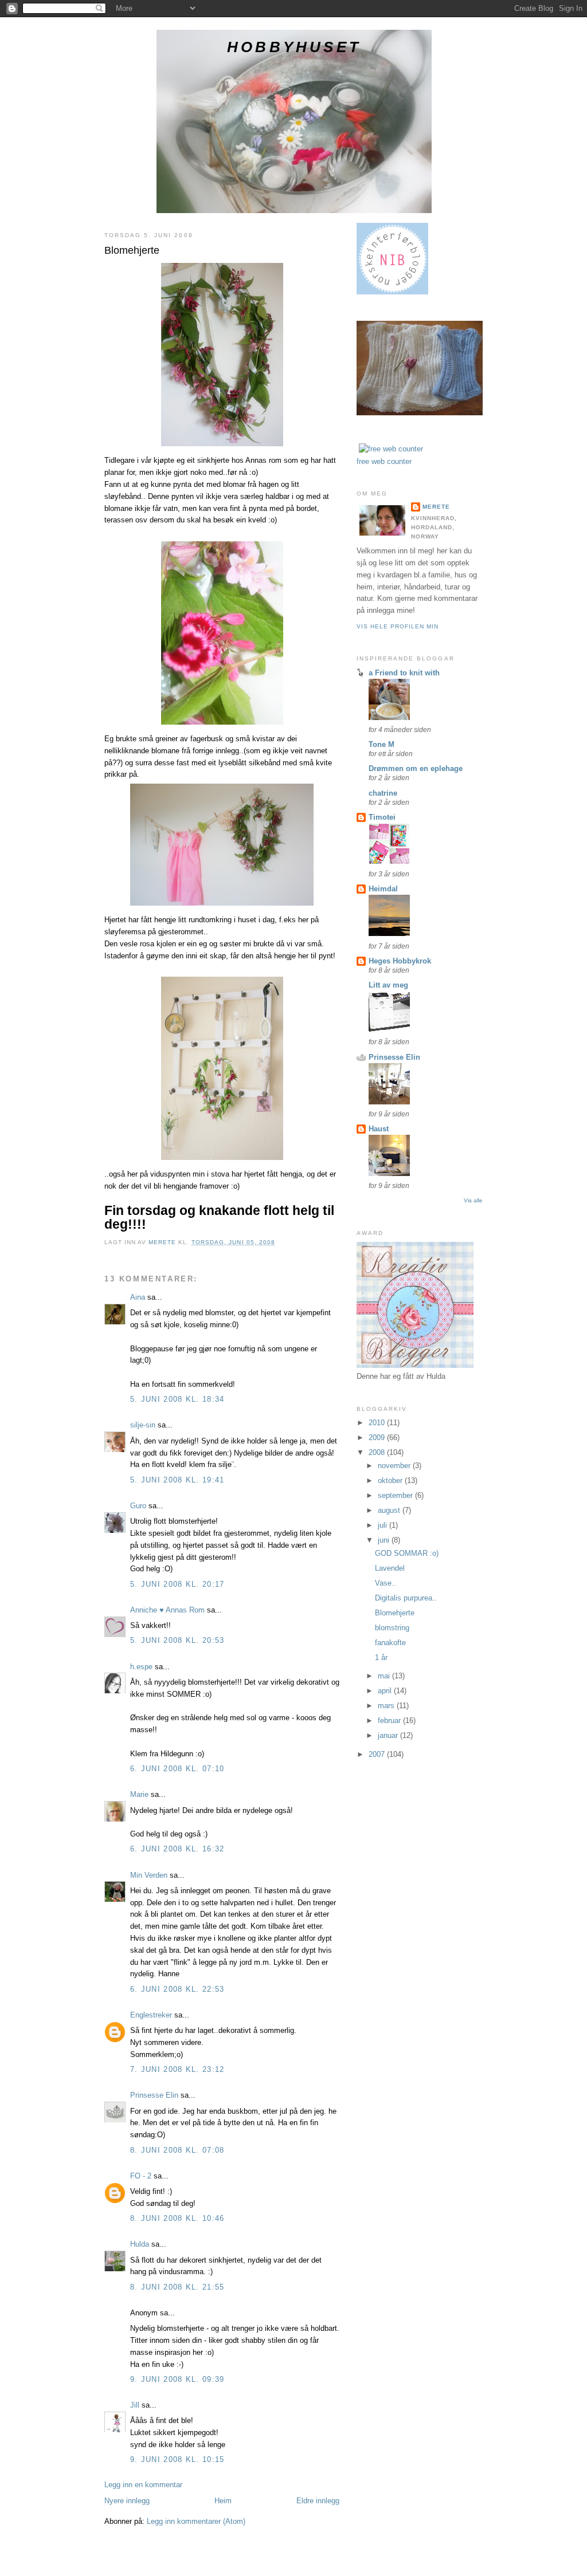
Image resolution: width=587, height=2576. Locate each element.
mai (385, 1676)
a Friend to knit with (404, 673)
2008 (378, 1452)
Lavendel (390, 1568)
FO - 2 (141, 2176)
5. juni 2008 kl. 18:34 (177, 1399)
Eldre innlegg (318, 2501)
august (390, 1510)
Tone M (381, 744)
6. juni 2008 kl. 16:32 (177, 1849)
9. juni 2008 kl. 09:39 (177, 2379)
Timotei (382, 817)
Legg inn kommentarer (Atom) (196, 2521)
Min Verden (149, 1875)
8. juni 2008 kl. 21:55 (177, 2287)
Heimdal (383, 889)
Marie (139, 1794)
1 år (381, 1657)
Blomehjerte (395, 1613)
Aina (138, 1297)
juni (385, 1540)
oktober (391, 1480)
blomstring (392, 1628)
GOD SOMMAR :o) (407, 1553)
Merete (436, 507)
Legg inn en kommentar (143, 2485)
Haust (379, 1129)
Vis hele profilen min (398, 626)
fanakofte (390, 1643)
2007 (378, 1754)
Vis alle (473, 1200)
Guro (138, 1506)
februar (390, 1720)
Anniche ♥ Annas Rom (167, 1610)
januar (389, 1735)
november (395, 1466)
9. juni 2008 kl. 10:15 (177, 2459)
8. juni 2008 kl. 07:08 (177, 2150)
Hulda (140, 2244)
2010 (378, 1423)
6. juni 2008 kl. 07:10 (177, 1769)
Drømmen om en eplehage (416, 768)
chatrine (383, 793)
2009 (378, 1438)
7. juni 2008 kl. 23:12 (177, 2069)
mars (387, 1706)
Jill (135, 2405)
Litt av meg (388, 985)
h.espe (141, 1667)
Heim (223, 2501)
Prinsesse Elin (154, 2095)
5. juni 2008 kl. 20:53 (177, 1640)
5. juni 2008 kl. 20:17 (177, 1584)
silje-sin (143, 1425)
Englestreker (151, 2015)
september (396, 1495)
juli (383, 1525)
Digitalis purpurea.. (406, 1598)
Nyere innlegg (127, 2501)
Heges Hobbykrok (400, 961)
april (386, 1691)
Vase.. (386, 1583)
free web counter (384, 461)
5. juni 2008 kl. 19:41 (177, 1480)
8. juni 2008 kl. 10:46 (177, 2218)
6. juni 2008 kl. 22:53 (177, 1989)
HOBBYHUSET (294, 47)
